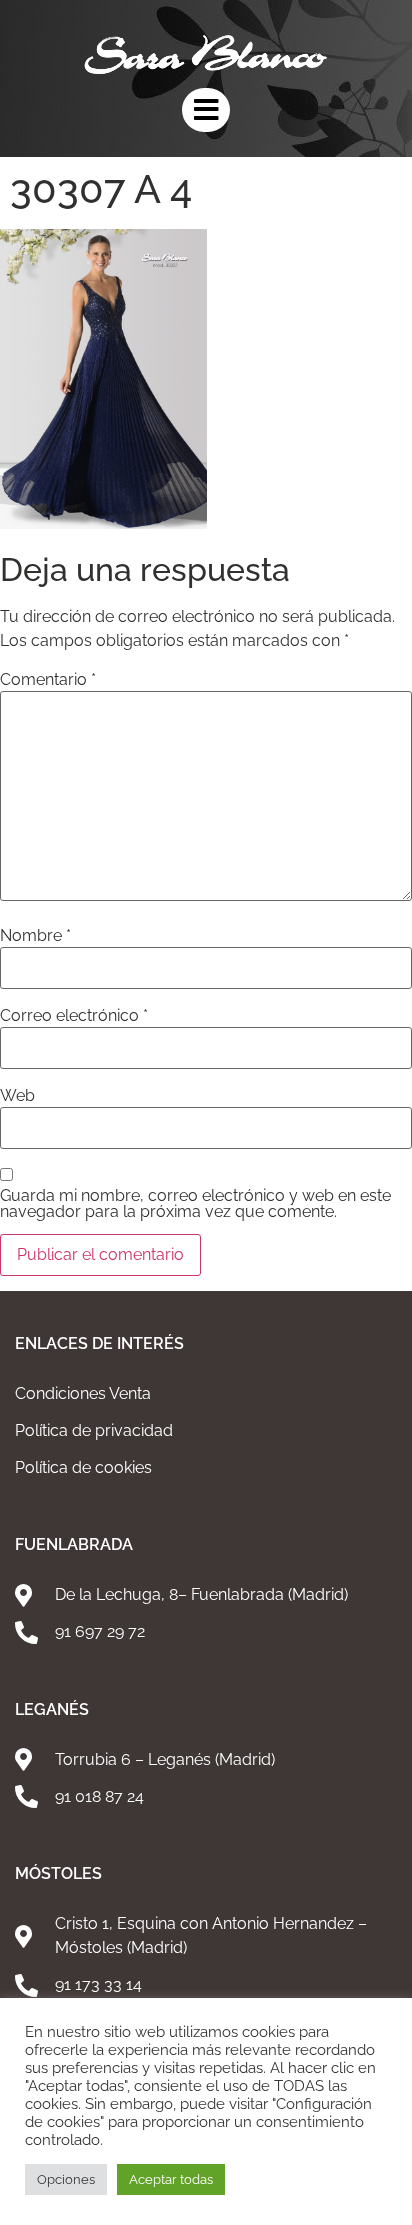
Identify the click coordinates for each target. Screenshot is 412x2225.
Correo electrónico (74, 1016)
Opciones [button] (66, 2179)
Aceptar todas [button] (171, 2179)
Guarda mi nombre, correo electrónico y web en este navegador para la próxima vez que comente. (195, 1204)
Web (17, 1096)
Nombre (35, 936)
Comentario (48, 680)
